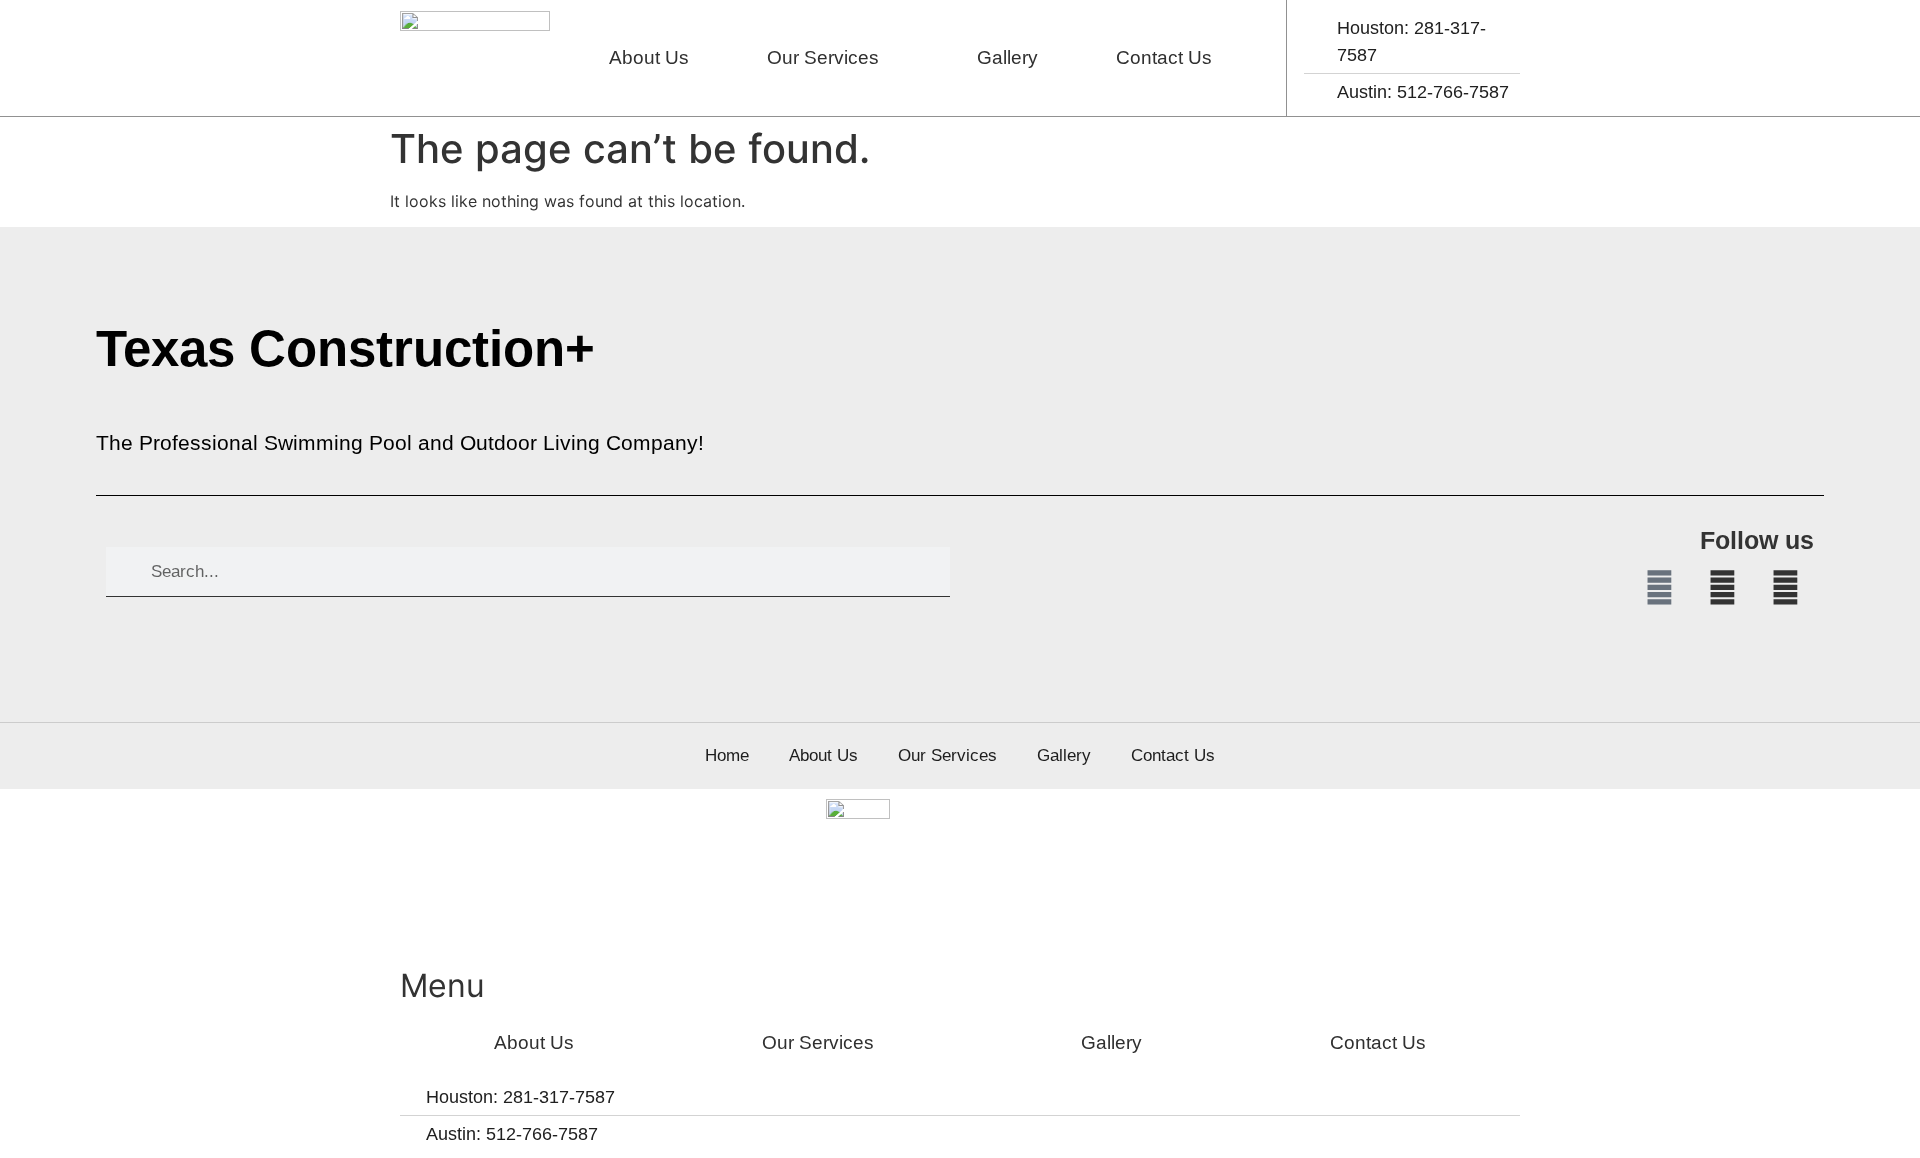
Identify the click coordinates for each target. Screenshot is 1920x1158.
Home (727, 755)
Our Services (823, 57)
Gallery (1007, 57)
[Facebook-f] (1659, 587)
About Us (649, 57)
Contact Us (1164, 57)
